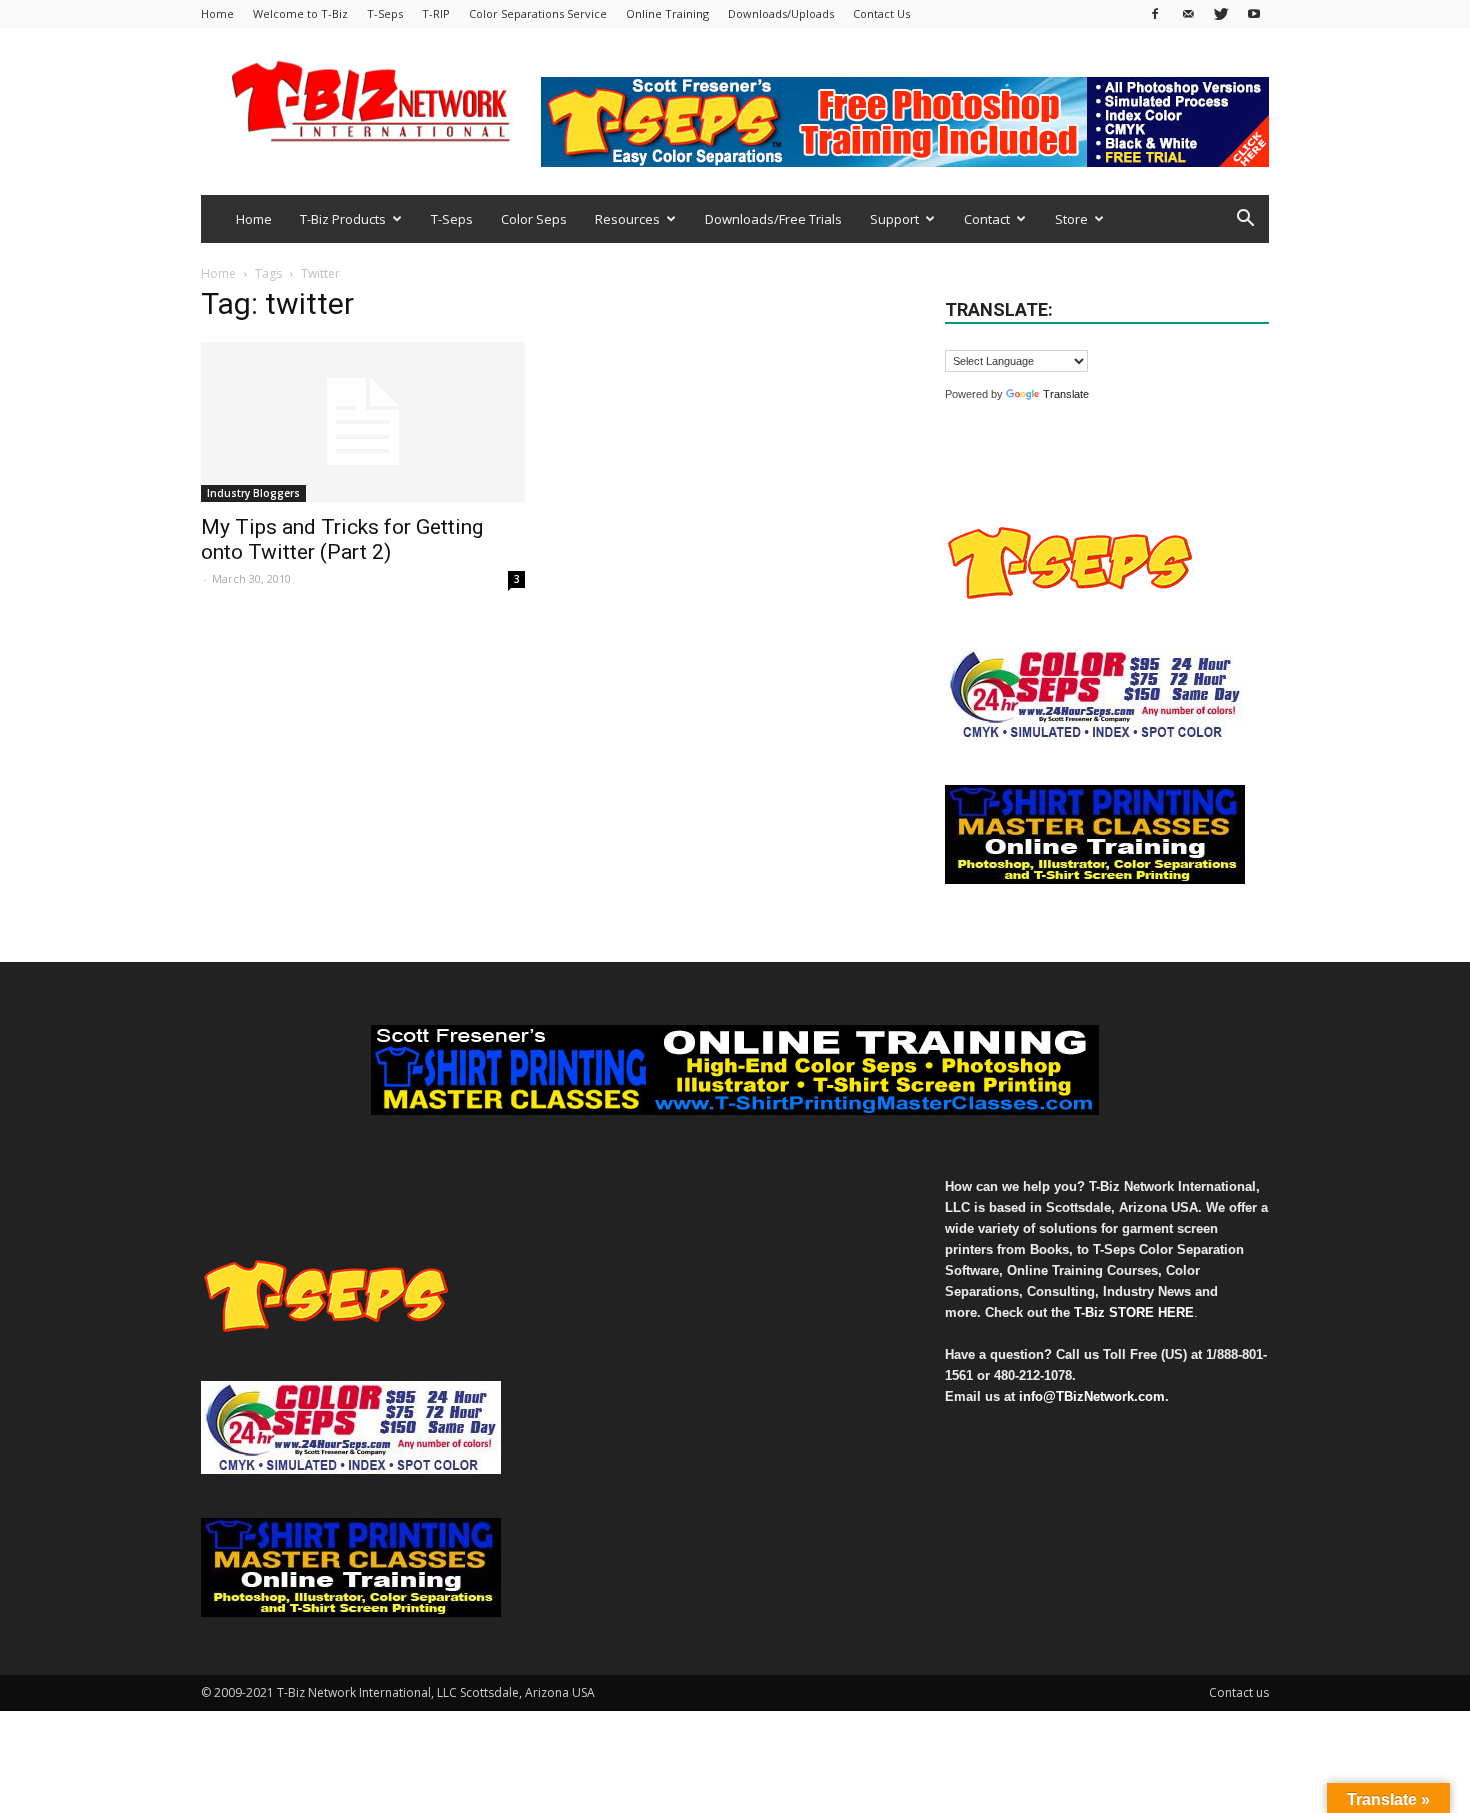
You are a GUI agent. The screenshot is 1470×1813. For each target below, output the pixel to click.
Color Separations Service (538, 13)
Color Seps (534, 219)
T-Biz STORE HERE (1134, 1312)
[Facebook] (1155, 13)
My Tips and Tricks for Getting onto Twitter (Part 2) (342, 539)
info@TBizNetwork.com (1092, 1396)
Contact (987, 219)
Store (1071, 219)
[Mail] (1188, 13)
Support (894, 219)
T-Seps (385, 13)
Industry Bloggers (253, 493)
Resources (627, 219)
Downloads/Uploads (781, 13)
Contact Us (881, 13)
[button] (1245, 220)
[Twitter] (1221, 13)
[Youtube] (1254, 13)
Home (217, 13)
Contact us (1239, 1692)
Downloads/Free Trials (773, 219)
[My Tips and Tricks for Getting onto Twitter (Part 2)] (363, 422)
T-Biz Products (343, 219)
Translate (1066, 394)
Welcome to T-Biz (300, 13)
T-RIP (436, 13)
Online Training (667, 13)
